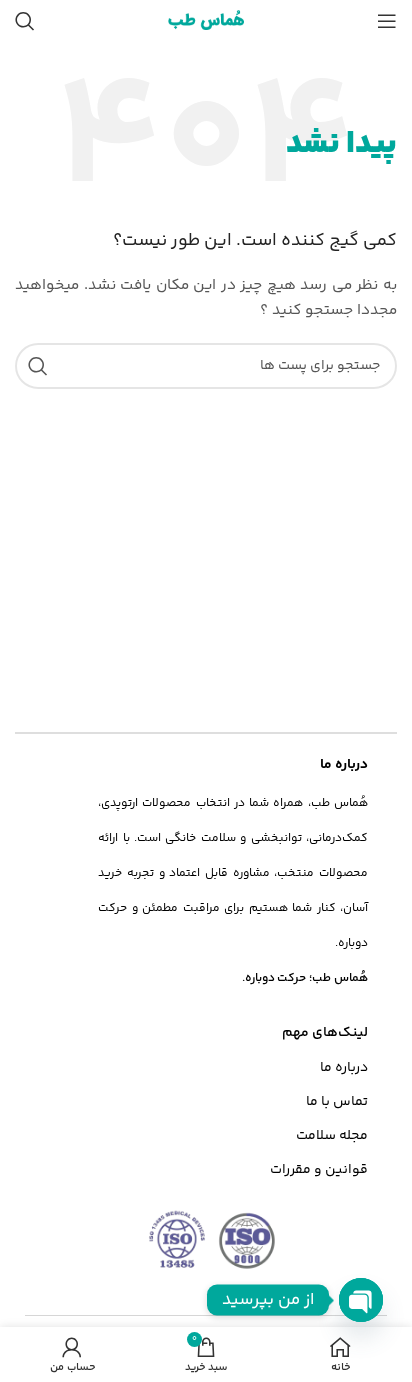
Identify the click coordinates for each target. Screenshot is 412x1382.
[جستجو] (25, 21)
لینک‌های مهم (325, 1033)
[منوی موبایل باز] (387, 21)
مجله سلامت (332, 1136)
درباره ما (344, 1068)
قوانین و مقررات (319, 1170)
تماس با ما (337, 1102)
